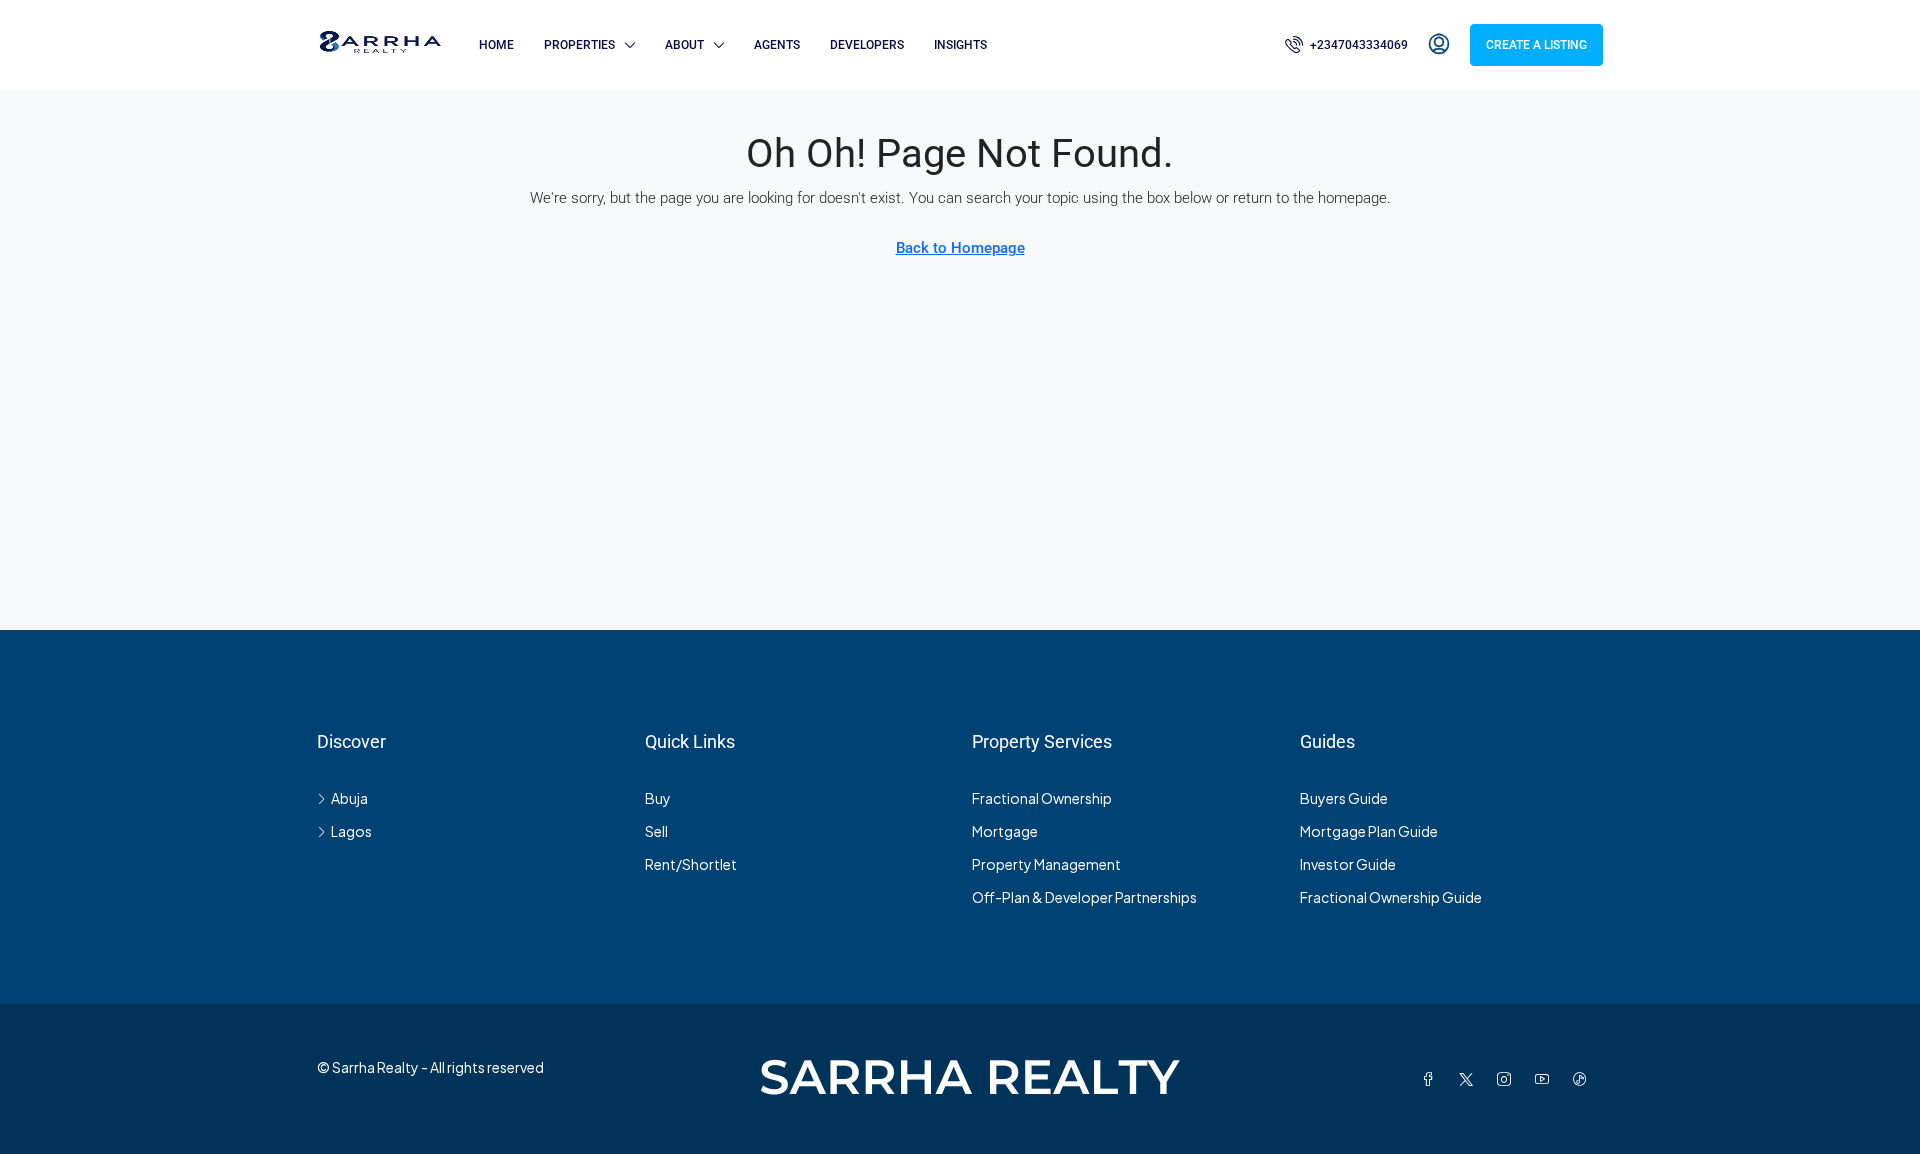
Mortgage (1005, 831)
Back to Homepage (960, 248)
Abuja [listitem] (349, 798)
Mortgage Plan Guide (1369, 831)
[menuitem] (1346, 45)
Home (496, 45)
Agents (777, 45)
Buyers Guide (1344, 798)
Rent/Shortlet (691, 864)
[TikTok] (1584, 1079)
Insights (960, 45)
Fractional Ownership (1042, 798)
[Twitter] (1470, 1079)
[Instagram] (1508, 1079)
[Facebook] (1432, 1079)
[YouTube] (1546, 1079)
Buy (658, 798)
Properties (579, 45)
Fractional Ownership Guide (1391, 897)
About (684, 45)
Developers (867, 45)
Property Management (1046, 864)
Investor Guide (1348, 864)
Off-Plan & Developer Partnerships (1084, 897)
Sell (656, 831)
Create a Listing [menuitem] (1536, 45)
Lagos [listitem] (351, 831)
